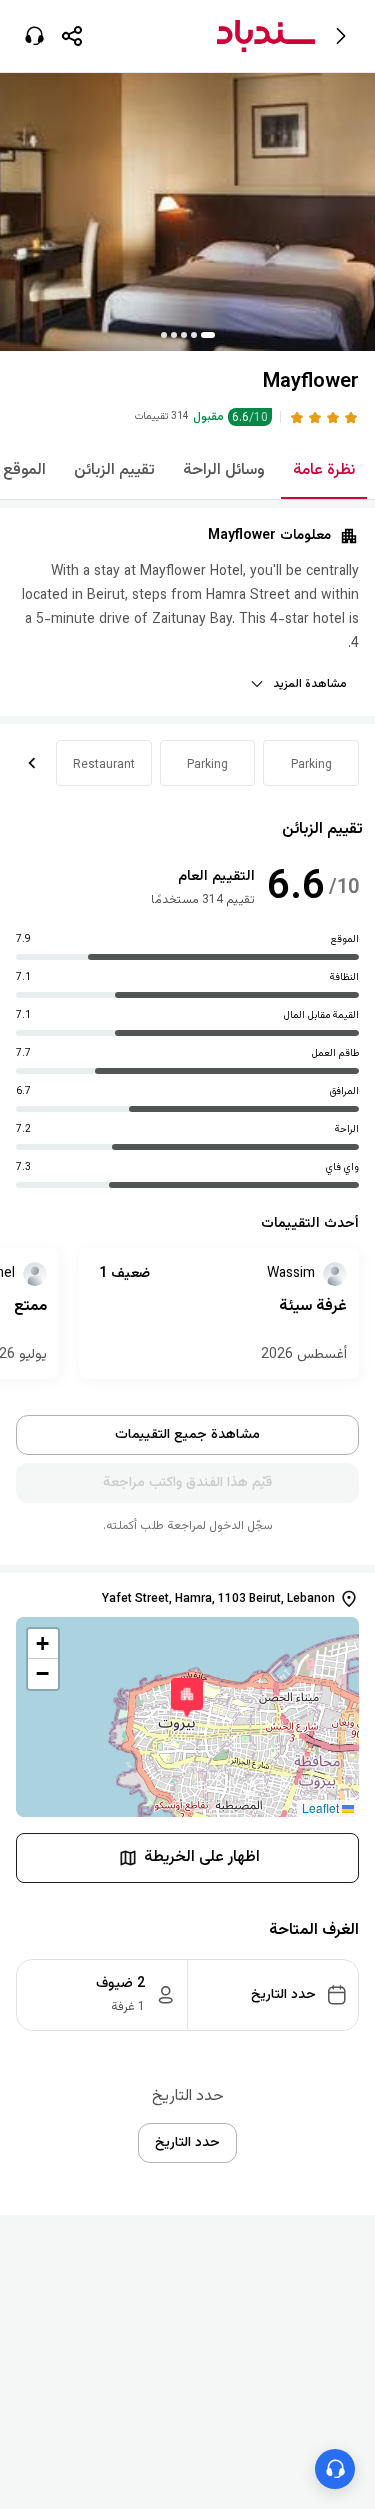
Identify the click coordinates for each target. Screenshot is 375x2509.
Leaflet (322, 1807)
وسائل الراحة (224, 470)
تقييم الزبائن (114, 470)
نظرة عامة (324, 470)
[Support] (34, 36)
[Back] (341, 36)
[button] (72, 36)
